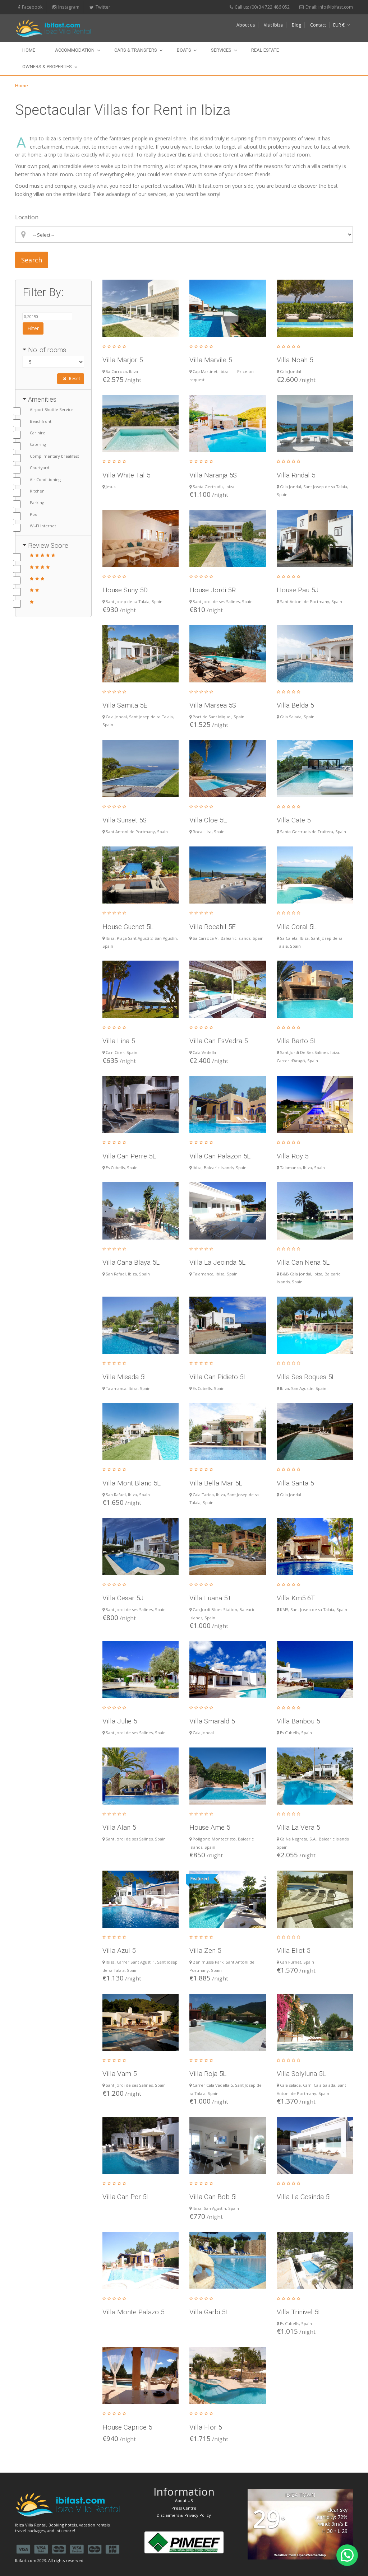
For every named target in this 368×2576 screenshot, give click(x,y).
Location (27, 217)
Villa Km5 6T (296, 1598)
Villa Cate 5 (294, 820)
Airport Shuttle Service (52, 409)
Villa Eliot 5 (293, 1950)
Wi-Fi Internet (43, 526)
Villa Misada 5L (125, 1377)
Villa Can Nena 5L (303, 1262)
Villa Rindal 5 (296, 475)
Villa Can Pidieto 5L (218, 1377)
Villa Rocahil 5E (213, 927)
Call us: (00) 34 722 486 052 (262, 7)
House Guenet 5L (128, 927)
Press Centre (184, 2508)
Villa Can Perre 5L (129, 1156)
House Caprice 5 (127, 2427)
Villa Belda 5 (295, 705)
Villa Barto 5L (297, 1041)
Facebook (32, 7)
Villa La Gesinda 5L (305, 2197)
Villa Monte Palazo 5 (133, 2312)
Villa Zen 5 (205, 1950)
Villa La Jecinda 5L (217, 1262)
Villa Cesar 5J (123, 1598)
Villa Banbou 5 (298, 1721)
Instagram (69, 7)
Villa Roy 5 (293, 1156)
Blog (296, 25)
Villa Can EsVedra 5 (218, 1041)
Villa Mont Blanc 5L (132, 1483)
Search (32, 260)
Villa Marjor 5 (123, 360)
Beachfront (41, 421)
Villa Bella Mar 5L (216, 1483)
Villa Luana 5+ (210, 1598)
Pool (34, 514)
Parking (37, 502)
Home (29, 50)
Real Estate (265, 50)
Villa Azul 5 (119, 1950)
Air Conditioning (45, 479)
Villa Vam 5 (119, 2074)
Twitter (103, 7)
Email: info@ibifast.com (329, 7)
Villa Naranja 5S (213, 475)
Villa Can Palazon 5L (220, 1156)
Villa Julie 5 (120, 1721)
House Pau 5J (298, 590)
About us (246, 25)
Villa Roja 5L (208, 2074)
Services (221, 50)
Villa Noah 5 (295, 360)
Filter (33, 328)
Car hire (38, 433)
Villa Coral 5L (297, 927)
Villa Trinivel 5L (299, 2312)
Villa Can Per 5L (126, 2197)
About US (184, 2500)
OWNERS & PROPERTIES (47, 67)
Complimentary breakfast (54, 456)
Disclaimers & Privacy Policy (184, 2515)
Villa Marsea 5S (213, 705)
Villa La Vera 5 (298, 1827)
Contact (318, 25)
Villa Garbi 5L (209, 2312)
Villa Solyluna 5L (301, 2074)
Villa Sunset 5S (125, 820)
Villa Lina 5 (119, 1041)
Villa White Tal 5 (126, 475)
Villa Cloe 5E (208, 820)
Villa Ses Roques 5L (306, 1377)
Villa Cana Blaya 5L (131, 1262)
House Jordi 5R (213, 590)
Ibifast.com (26, 2560)
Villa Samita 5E (125, 705)
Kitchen (37, 491)
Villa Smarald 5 (212, 1721)
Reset (74, 379)
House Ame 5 (210, 1827)
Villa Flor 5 (206, 2427)
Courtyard (40, 468)
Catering (38, 444)
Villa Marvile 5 (211, 360)
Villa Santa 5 (295, 1483)
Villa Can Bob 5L (214, 2197)
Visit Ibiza (273, 25)
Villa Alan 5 (119, 1827)
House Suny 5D (125, 590)
